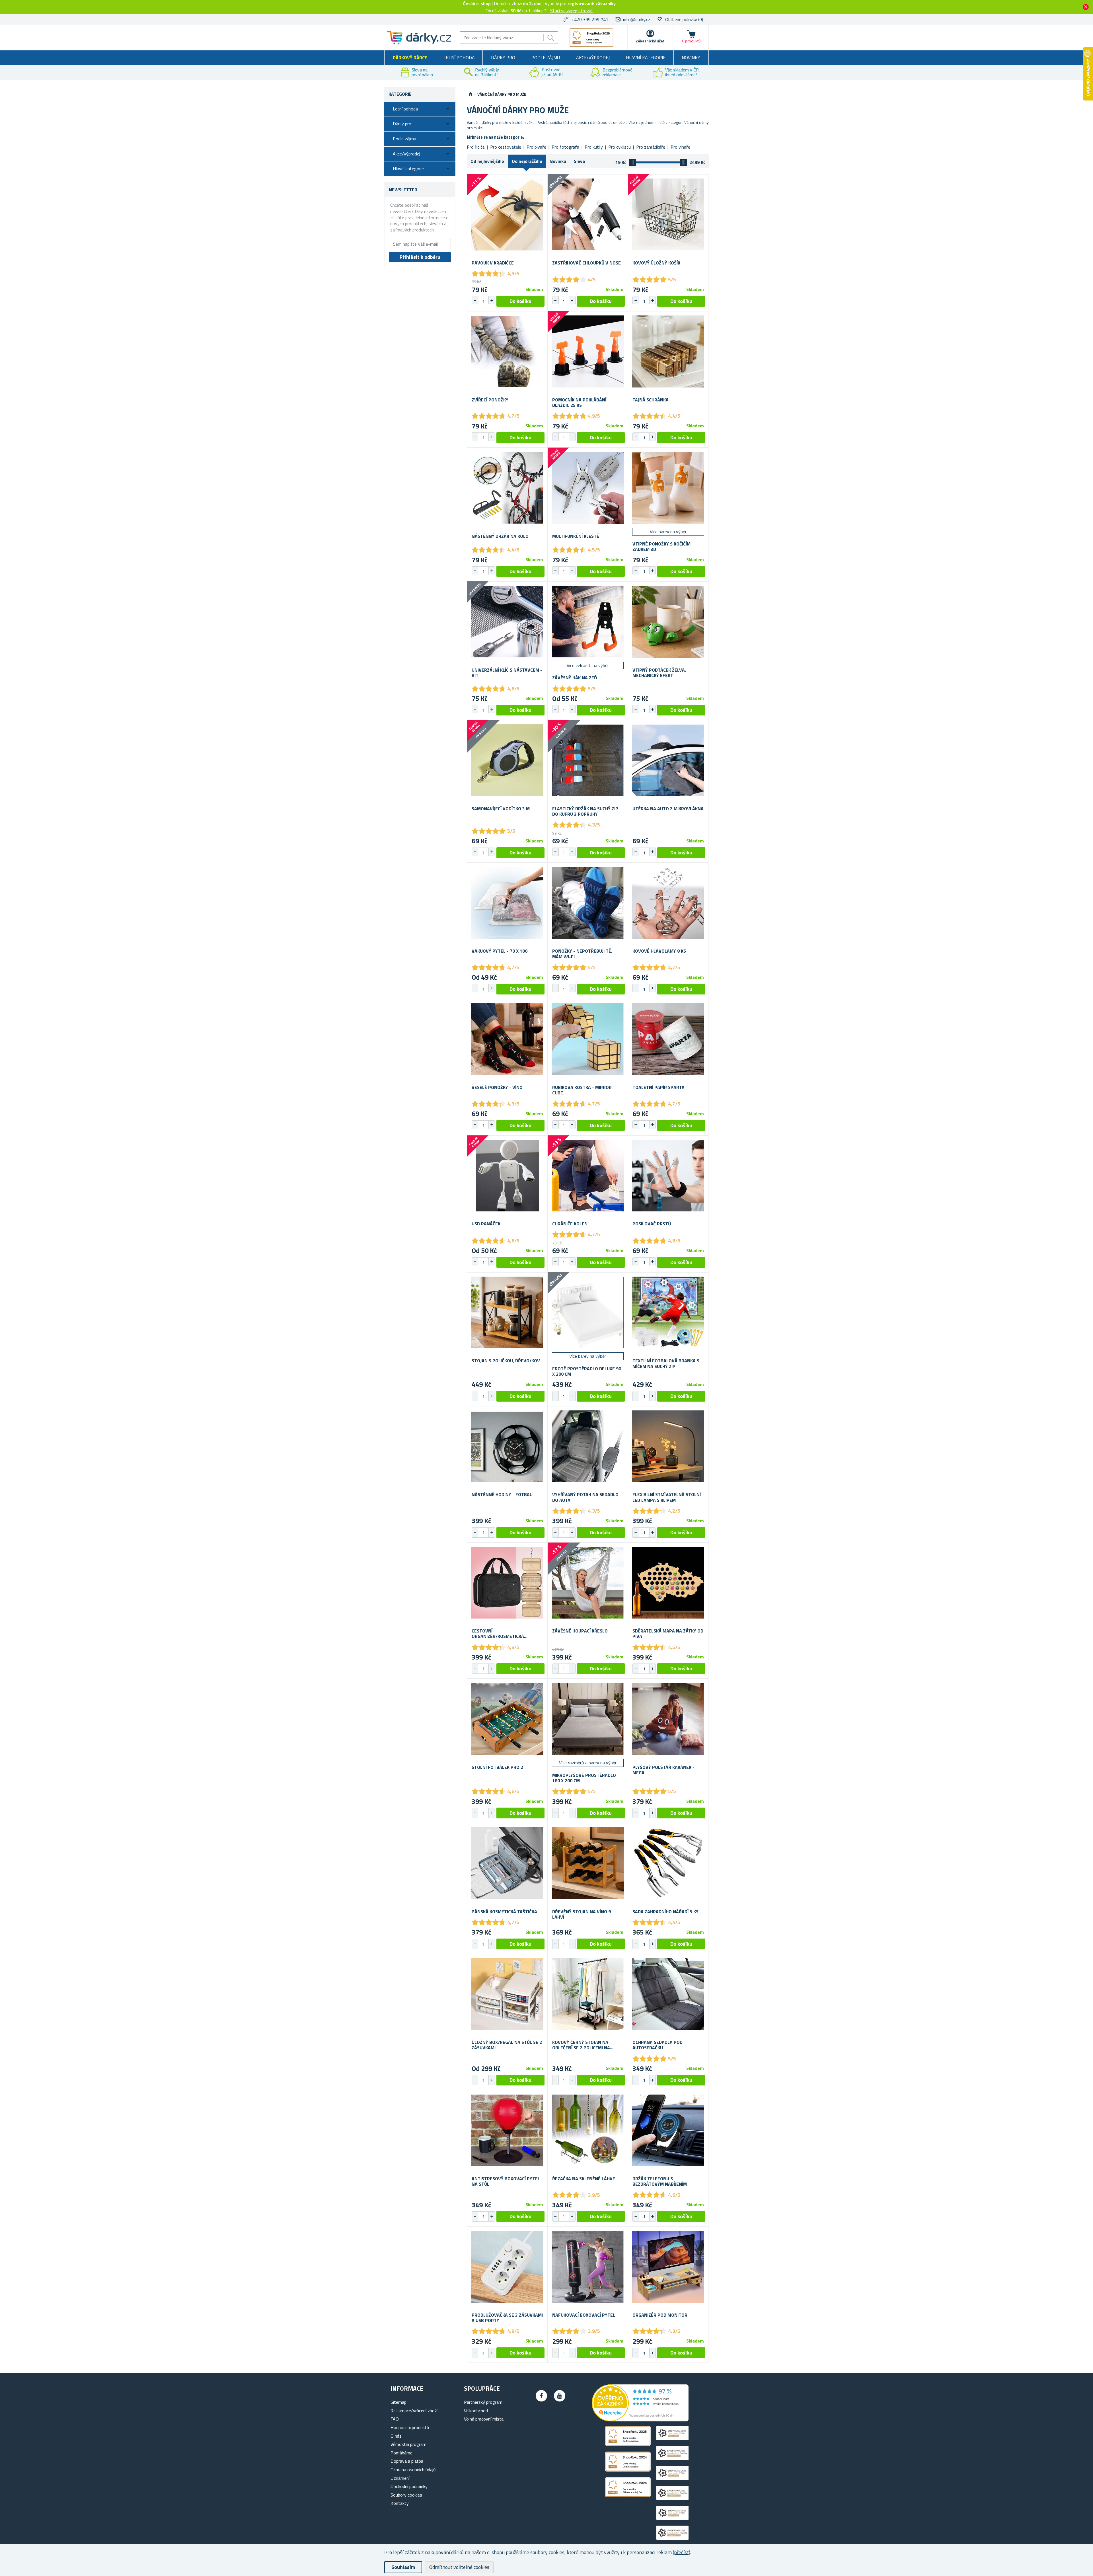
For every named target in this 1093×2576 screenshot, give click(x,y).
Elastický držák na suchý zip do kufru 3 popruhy (585, 811)
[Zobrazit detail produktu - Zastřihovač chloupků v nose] (588, 215)
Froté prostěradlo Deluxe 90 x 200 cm (587, 1371)
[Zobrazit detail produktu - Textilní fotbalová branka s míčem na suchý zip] (668, 1313)
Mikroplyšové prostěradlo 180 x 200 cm (584, 1778)
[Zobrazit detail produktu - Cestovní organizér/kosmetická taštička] (507, 1583)
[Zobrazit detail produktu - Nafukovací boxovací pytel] (588, 2267)
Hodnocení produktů (410, 2427)
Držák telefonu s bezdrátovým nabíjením (660, 2181)
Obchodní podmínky (409, 2486)
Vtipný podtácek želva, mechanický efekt (659, 673)
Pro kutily (594, 147)
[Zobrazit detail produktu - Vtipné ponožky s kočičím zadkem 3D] (668, 488)
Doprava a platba (407, 2461)
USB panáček (486, 1224)
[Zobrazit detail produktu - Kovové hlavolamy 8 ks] (668, 903)
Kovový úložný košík (656, 263)
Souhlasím (403, 2567)
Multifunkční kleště (576, 536)
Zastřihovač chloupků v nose (586, 263)
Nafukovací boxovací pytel (584, 2315)
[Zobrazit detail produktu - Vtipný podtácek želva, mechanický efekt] (668, 622)
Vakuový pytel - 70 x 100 (500, 951)
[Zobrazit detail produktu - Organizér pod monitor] (668, 2267)
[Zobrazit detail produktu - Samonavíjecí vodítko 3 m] (507, 760)
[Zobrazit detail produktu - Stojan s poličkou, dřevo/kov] (507, 1313)
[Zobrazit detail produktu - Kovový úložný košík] (668, 215)
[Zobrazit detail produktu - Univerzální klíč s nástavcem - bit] (507, 622)
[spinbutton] (483, 301)
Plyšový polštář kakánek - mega (663, 1770)
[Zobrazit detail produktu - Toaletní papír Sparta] (668, 1039)
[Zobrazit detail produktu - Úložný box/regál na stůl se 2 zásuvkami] (507, 1994)
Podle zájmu (546, 58)
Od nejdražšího (527, 161)
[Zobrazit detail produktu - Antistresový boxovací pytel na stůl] (507, 2130)
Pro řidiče (476, 147)
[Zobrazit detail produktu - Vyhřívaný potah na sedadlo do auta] (588, 1446)
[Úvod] (471, 94)
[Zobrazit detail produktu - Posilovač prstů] (668, 1176)
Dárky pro (503, 58)
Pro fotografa (565, 147)
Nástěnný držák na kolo (500, 536)
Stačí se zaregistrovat (572, 11)
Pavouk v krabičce (493, 263)
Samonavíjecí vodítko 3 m (501, 809)
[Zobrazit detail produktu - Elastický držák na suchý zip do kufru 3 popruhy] (588, 760)
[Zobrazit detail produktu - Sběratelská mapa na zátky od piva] (668, 1583)
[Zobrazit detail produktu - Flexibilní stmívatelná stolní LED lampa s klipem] (668, 1446)
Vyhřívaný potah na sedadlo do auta (585, 1497)
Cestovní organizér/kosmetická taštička (498, 1634)
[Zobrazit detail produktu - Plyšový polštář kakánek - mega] (668, 1719)
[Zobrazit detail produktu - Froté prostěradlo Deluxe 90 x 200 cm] (588, 1313)
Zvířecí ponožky (490, 400)
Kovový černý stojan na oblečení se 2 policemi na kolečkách (581, 2045)
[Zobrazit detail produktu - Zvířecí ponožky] (507, 351)
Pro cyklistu (620, 147)
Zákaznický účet (650, 41)
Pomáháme (401, 2453)
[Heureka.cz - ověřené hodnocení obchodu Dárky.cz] (640, 2420)
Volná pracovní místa (484, 2419)
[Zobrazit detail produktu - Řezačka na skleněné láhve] (588, 2130)
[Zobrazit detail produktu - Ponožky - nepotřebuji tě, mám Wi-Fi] (588, 903)
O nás (396, 2436)
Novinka (558, 161)
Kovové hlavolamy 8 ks (659, 951)
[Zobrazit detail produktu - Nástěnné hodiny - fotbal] (507, 1446)
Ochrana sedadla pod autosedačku (658, 2045)
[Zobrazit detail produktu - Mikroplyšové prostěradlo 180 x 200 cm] (588, 1719)
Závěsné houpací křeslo (580, 1631)
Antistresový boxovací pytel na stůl (506, 2181)
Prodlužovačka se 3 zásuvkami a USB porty (507, 2318)
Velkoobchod (476, 2411)
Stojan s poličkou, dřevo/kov (506, 1361)
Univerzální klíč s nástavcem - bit (507, 673)
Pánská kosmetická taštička (504, 1912)
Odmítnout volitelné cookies (459, 2567)
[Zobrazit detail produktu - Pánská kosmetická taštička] (507, 1863)
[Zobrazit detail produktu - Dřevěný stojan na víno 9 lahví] (588, 1863)
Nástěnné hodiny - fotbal (502, 1495)
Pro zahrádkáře (651, 147)
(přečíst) (682, 2552)
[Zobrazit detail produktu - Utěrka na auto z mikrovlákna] (668, 760)
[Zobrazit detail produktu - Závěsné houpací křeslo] (588, 1583)
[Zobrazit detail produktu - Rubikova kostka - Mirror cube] (588, 1039)
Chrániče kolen (570, 1224)
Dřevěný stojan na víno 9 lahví (582, 1914)
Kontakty (400, 2503)
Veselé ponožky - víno (497, 1087)
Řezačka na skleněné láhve (584, 2179)
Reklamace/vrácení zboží (414, 2411)
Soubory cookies (406, 2495)
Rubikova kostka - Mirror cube (582, 1090)
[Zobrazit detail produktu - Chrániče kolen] (588, 1176)
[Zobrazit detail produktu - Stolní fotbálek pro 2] (507, 1719)
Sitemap (398, 2402)
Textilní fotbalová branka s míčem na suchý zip (666, 1363)
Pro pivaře (536, 147)
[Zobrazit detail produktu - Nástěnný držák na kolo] (507, 488)
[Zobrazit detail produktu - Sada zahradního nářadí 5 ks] (668, 1863)
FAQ (395, 2419)
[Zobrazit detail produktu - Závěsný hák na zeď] (588, 622)
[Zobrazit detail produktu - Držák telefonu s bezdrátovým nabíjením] (668, 2130)
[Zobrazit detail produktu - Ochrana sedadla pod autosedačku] (668, 1994)
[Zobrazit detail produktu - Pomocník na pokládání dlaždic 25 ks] (588, 351)
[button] (492, 300)
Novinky (691, 58)
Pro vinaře (680, 147)
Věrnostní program (408, 2444)
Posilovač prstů (652, 1224)
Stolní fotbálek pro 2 (497, 1767)
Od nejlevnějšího (487, 161)
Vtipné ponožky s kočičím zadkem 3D (661, 547)
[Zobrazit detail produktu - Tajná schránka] (668, 351)
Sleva (579, 161)
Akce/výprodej (593, 58)
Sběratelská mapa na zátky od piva (668, 1634)
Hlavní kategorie (646, 58)
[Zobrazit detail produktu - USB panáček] (507, 1176)
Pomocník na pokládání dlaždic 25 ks (579, 403)
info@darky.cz (637, 19)
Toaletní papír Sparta (659, 1087)
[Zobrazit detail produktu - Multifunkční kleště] (588, 488)
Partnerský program (483, 2402)
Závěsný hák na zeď (575, 678)
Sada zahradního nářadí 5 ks (665, 1912)
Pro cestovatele (506, 147)
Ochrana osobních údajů (413, 2470)
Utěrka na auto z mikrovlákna (668, 809)
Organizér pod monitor (660, 2315)
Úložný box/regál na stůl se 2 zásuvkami (507, 2045)
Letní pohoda (459, 58)
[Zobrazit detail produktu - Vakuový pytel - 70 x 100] (507, 903)
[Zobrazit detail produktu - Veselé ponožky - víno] (507, 1039)
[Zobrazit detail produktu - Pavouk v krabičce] (507, 215)
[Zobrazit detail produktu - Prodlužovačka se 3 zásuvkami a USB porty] (507, 2267)
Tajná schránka (651, 400)
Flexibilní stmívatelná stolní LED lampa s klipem (667, 1497)
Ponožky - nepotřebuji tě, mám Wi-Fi (582, 954)
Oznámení (400, 2478)
